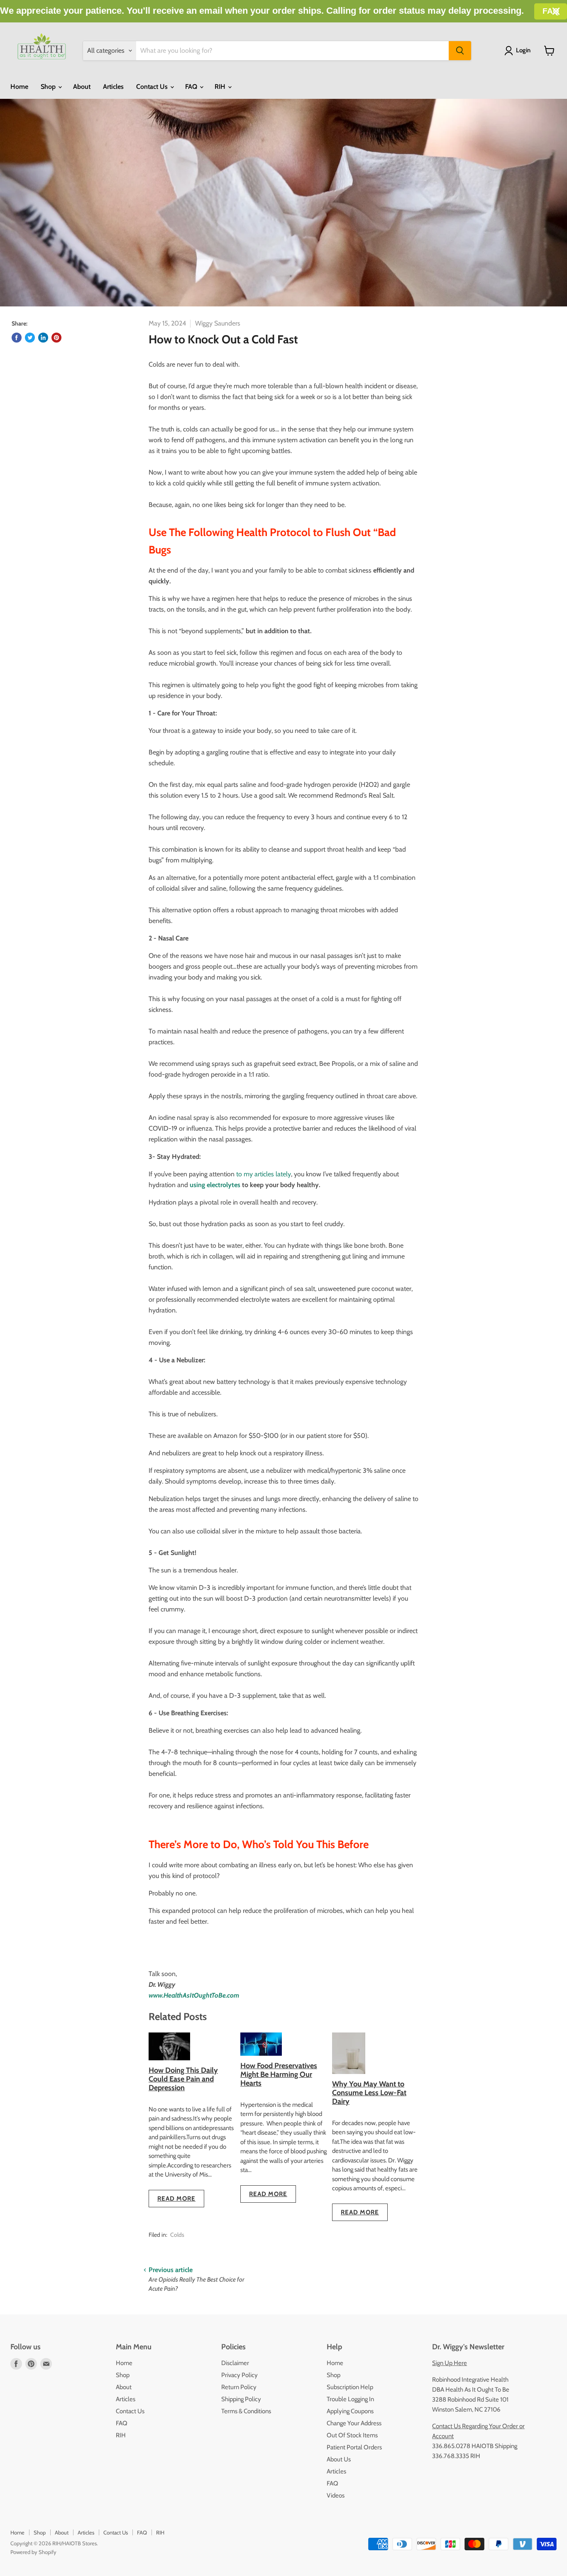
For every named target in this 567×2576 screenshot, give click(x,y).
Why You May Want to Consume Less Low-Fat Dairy (369, 2092)
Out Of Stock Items (352, 2435)
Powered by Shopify (33, 2552)
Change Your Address (354, 2423)
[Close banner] (556, 11)
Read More (176, 2199)
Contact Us (153, 87)
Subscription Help (350, 2387)
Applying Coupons (350, 2411)
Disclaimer (235, 2363)
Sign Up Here (450, 2363)
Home (19, 87)
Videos (336, 2495)
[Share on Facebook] (17, 338)
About (82, 87)
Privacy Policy (240, 2375)
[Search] (460, 51)
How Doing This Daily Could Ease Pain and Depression (183, 2079)
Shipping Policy (241, 2399)
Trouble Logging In (350, 2399)
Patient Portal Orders (354, 2447)
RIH (221, 87)
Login (523, 50)
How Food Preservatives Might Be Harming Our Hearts (279, 2074)
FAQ (192, 87)
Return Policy (239, 2387)
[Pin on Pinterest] (56, 338)
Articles (113, 87)
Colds (177, 2235)
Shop (49, 87)
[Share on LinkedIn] (43, 338)
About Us (339, 2459)
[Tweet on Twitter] (30, 338)
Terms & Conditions (246, 2411)
